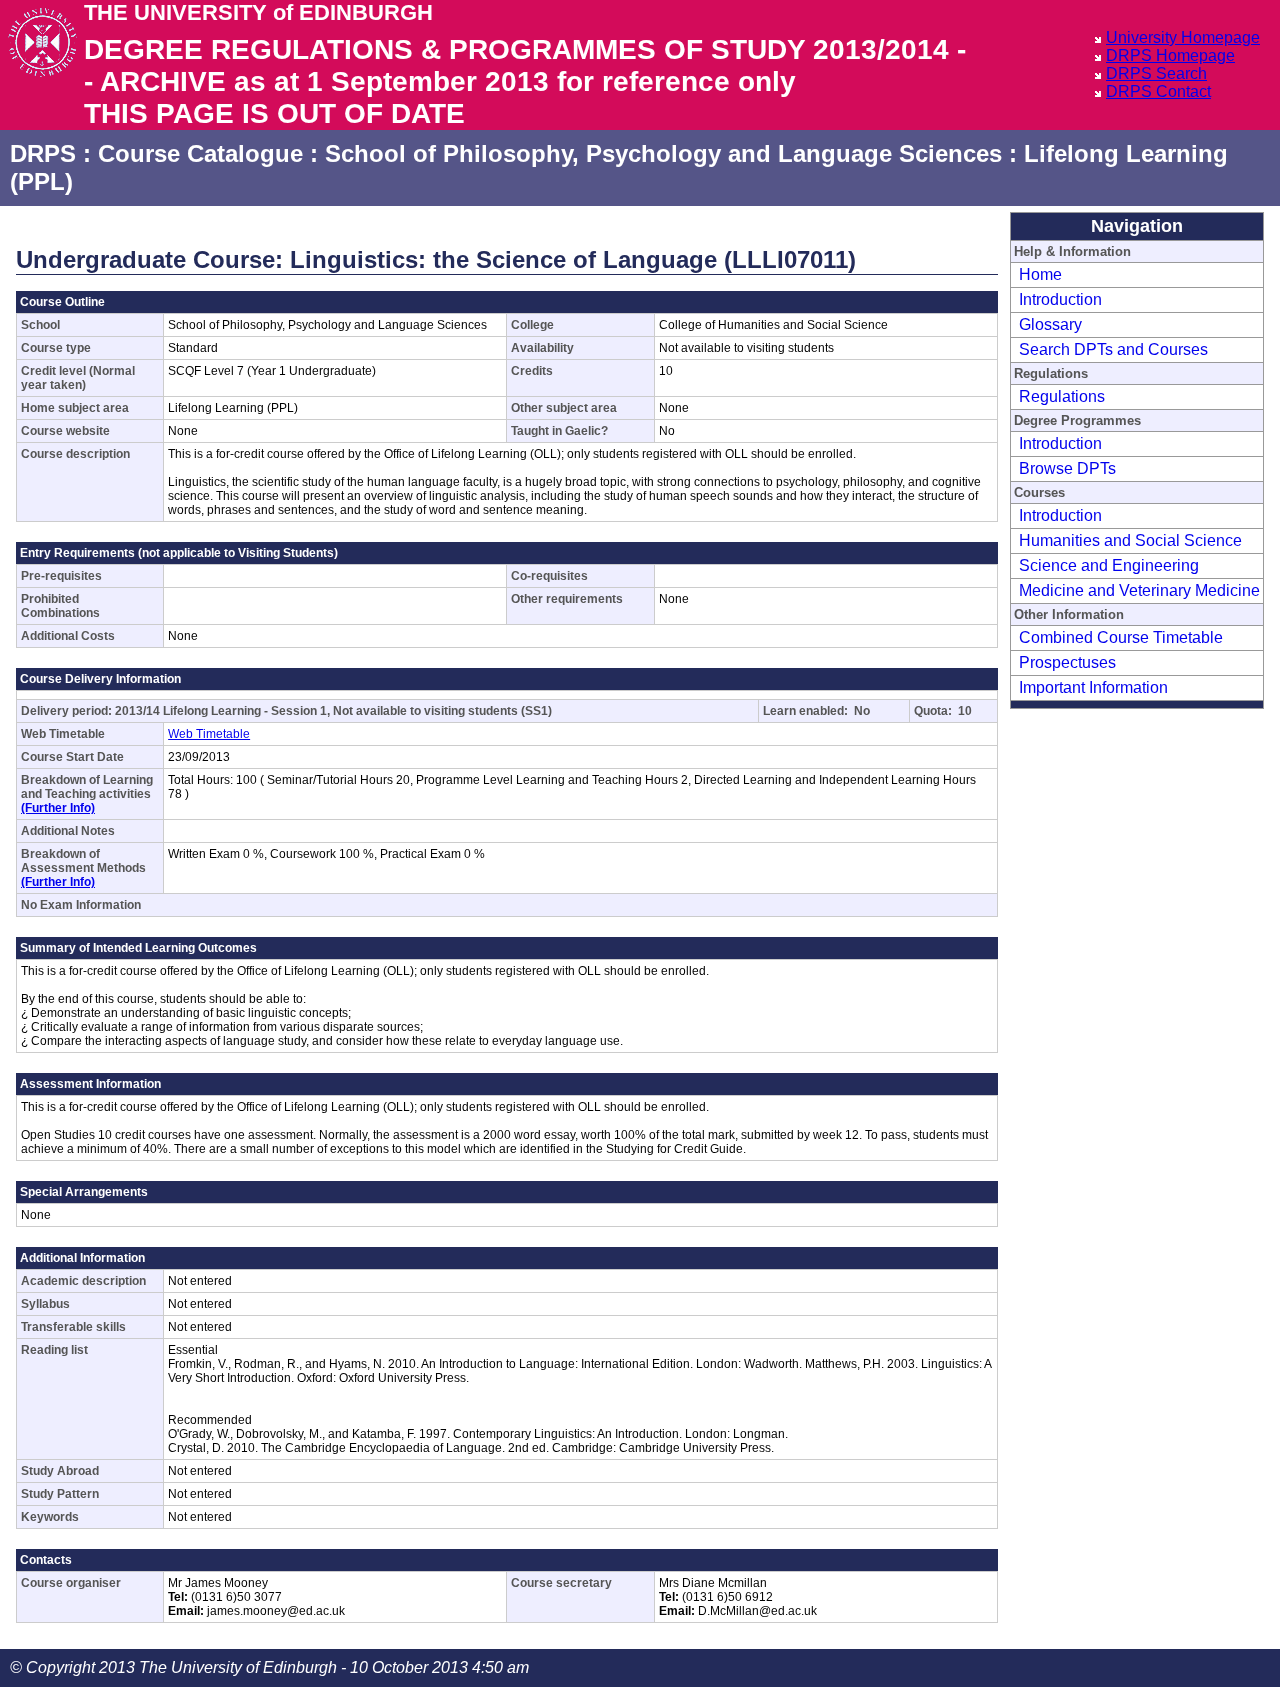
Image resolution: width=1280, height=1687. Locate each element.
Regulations (1062, 396)
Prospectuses (1067, 662)
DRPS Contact (1158, 91)
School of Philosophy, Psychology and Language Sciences (663, 153)
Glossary (1050, 324)
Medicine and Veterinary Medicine (1139, 590)
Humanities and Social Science (1130, 540)
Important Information (1093, 687)
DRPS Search (1156, 73)
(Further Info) (58, 808)
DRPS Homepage (1170, 55)
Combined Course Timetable (1121, 637)
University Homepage (1183, 37)
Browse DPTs (1067, 468)
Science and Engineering (1109, 565)
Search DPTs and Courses (1113, 349)
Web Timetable (209, 734)
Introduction (1060, 299)
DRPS (43, 153)
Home (1040, 274)
